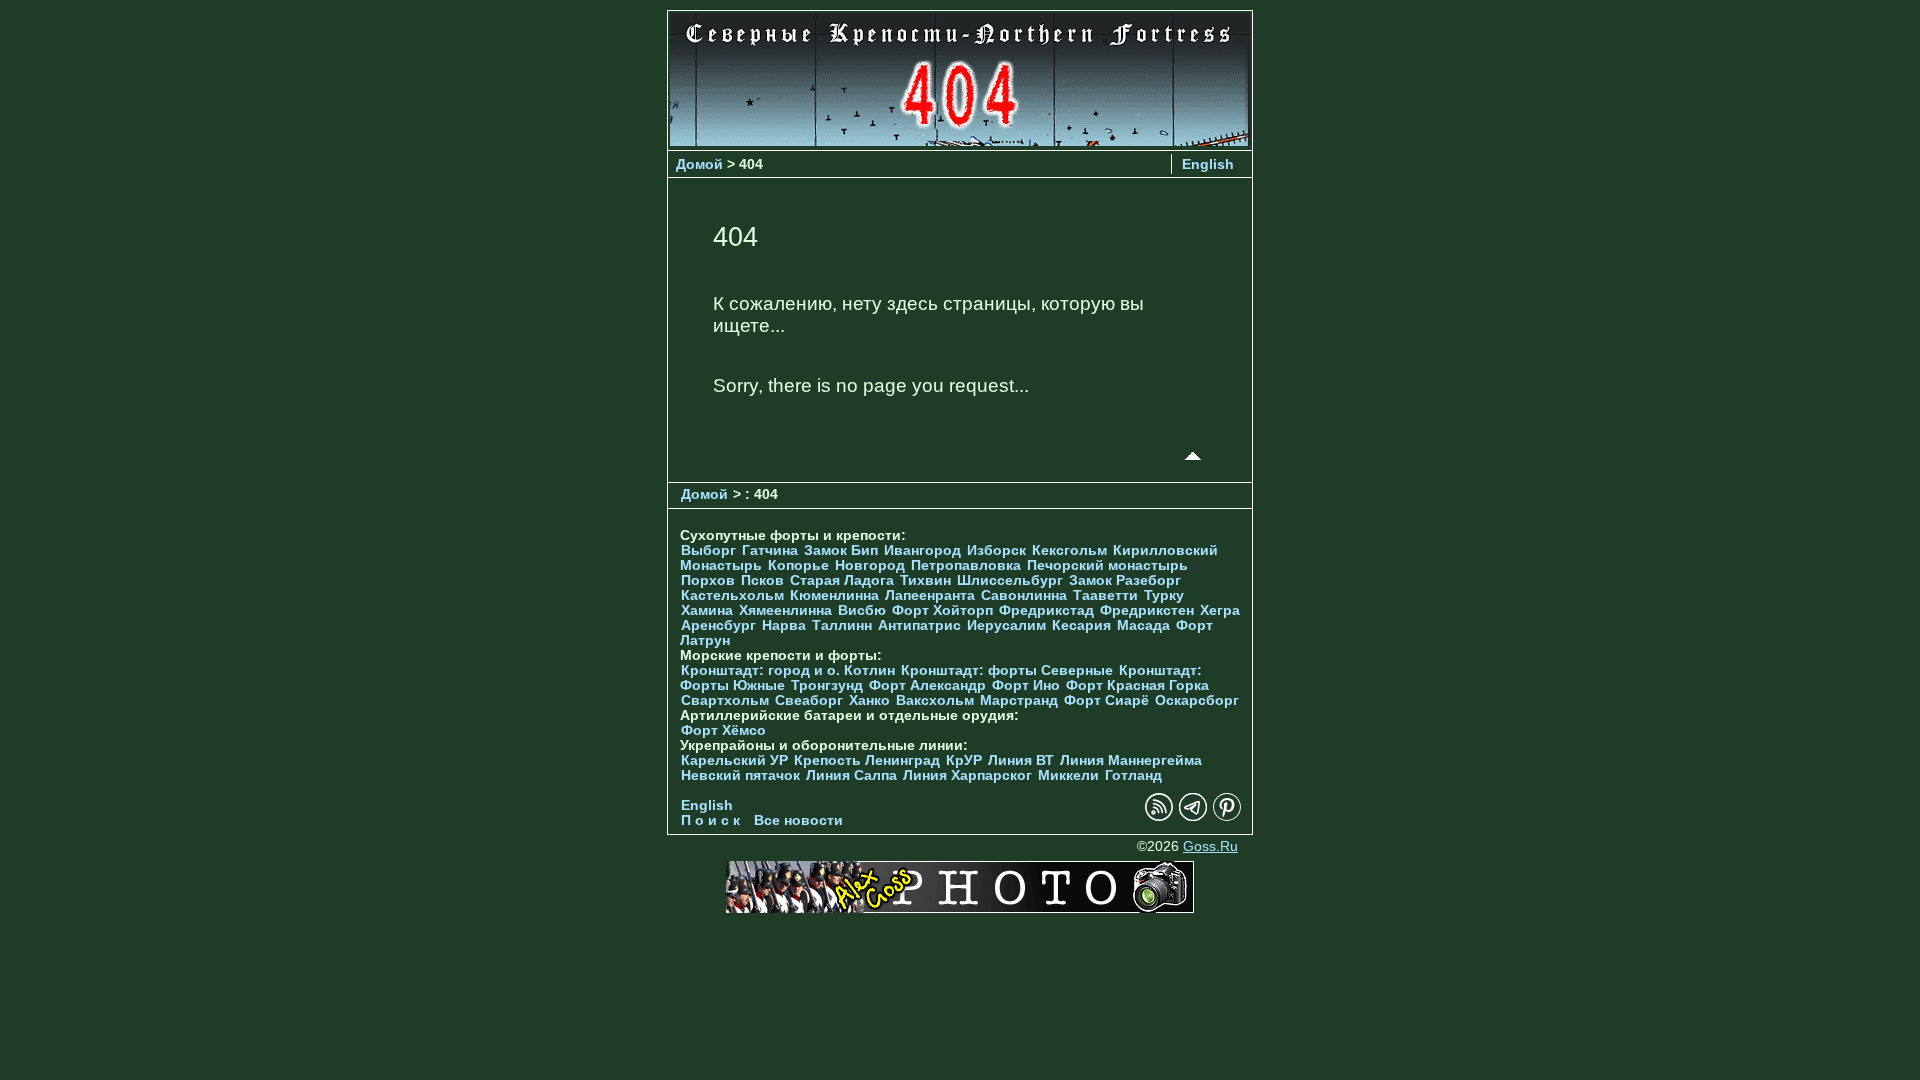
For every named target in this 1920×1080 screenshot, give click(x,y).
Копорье (798, 565)
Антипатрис (919, 625)
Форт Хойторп (942, 610)
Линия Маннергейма (1131, 760)
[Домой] (960, 140)
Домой (699, 164)
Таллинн (842, 625)
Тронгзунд (827, 685)
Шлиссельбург (1010, 580)
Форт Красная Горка (1137, 685)
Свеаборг (809, 700)
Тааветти (1105, 595)
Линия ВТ (1021, 760)
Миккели (1068, 775)
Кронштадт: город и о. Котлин (788, 670)
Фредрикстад (1046, 610)
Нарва (784, 625)
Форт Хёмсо (723, 730)
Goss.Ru (1210, 846)
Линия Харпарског (967, 775)
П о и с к (710, 820)
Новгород (870, 565)
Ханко (869, 700)
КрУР (964, 760)
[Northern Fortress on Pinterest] (1227, 816)
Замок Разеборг (1125, 580)
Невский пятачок (740, 775)
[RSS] (1159, 816)
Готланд (1133, 775)
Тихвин (925, 580)
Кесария (1081, 625)
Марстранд (1019, 700)
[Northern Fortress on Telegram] (1193, 816)
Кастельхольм (732, 595)
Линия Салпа (851, 775)
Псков (762, 580)
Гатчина (770, 550)
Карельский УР (734, 760)
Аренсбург (718, 625)
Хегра (1220, 610)
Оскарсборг (1197, 700)
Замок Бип (841, 550)
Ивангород (922, 550)
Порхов (708, 580)
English (1208, 164)
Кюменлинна (834, 595)
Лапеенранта (930, 595)
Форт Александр (927, 685)
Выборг (708, 550)
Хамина (707, 610)
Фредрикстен (1147, 610)
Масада (1143, 625)
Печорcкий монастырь (1107, 565)
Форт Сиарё (1106, 700)
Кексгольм (1069, 550)
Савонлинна (1024, 595)
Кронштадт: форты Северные (1007, 670)
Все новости (798, 820)
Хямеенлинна (785, 610)
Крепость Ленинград (867, 760)
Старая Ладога (842, 580)
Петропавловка (966, 565)
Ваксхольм (935, 700)
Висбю (862, 610)
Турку (1164, 595)
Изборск (996, 550)
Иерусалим (1006, 625)
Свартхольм (725, 700)
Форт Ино (1026, 685)
